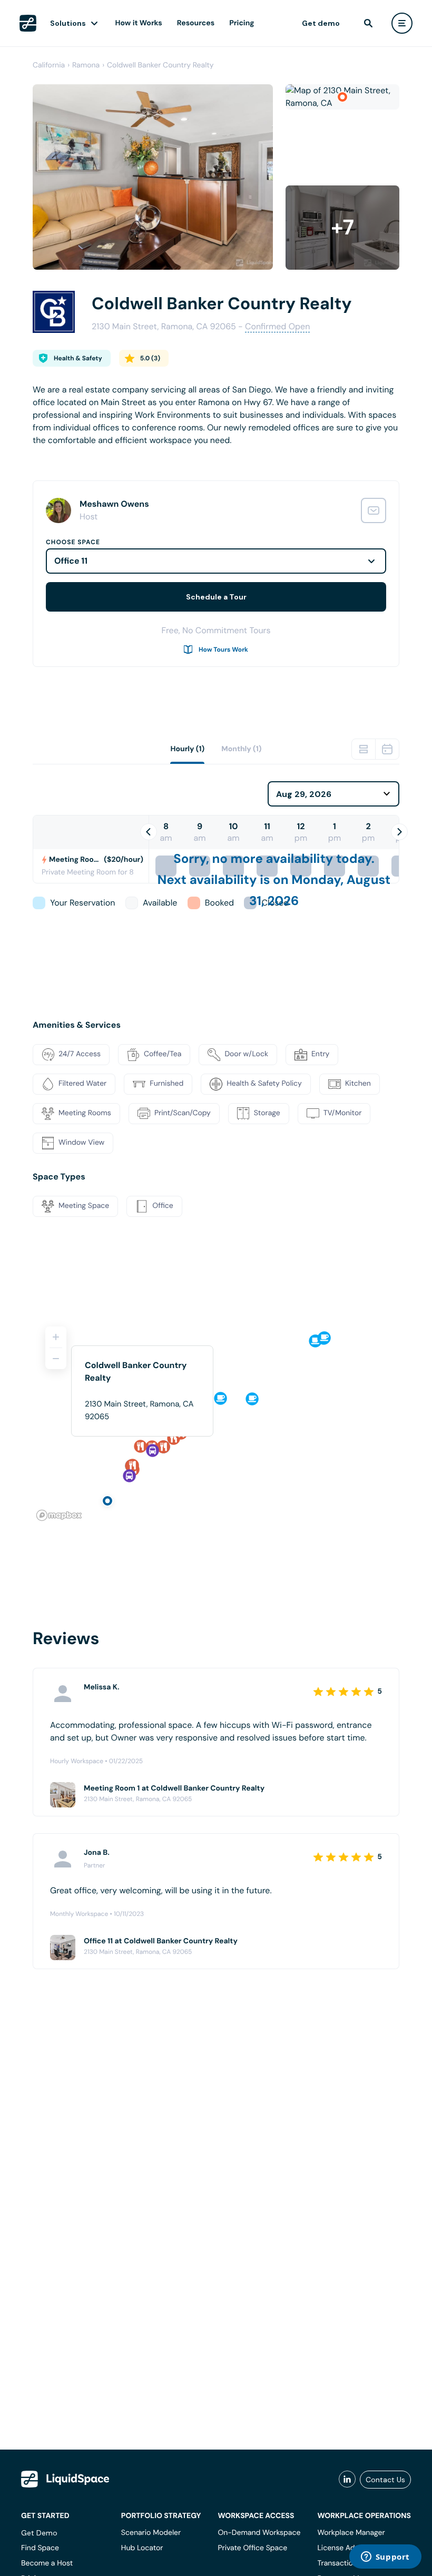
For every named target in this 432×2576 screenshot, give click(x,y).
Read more (54, 457)
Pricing (242, 23)
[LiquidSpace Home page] (28, 23)
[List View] (364, 749)
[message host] (374, 510)
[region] (216, 1419)
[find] (368, 23)
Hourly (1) (187, 749)
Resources (196, 23)
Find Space (40, 2548)
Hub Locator (142, 2548)
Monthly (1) (241, 749)
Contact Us (385, 2480)
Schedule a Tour (216, 597)
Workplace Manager (351, 2533)
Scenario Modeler (151, 2533)
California (49, 65)
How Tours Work (223, 650)
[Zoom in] (56, 1337)
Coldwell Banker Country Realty (160, 65)
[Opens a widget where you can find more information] (385, 2558)
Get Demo (39, 2533)
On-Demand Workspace (259, 2533)
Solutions (68, 23)
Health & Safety (78, 358)
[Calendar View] (387, 749)
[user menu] (402, 23)
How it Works (139, 23)
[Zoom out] (56, 1359)
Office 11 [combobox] (71, 561)
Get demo (321, 23)
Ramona (86, 65)
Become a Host (47, 2563)
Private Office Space (252, 2548)
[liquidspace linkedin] (347, 2480)
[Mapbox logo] (59, 1515)
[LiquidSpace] (65, 2479)
